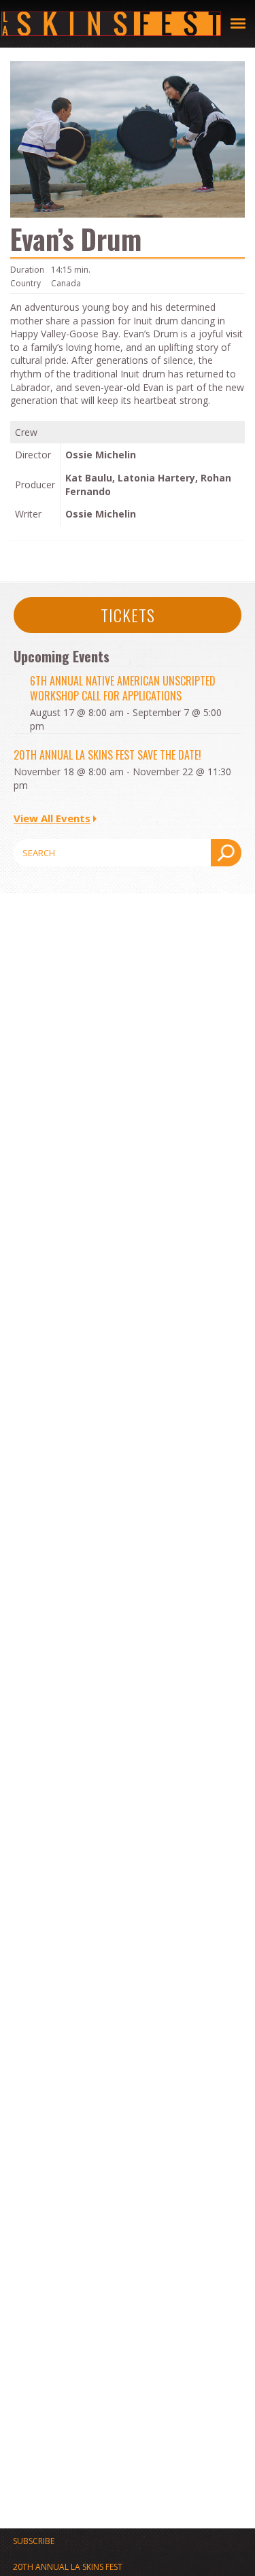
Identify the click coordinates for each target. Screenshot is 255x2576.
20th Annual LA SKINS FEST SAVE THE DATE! (107, 755)
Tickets (128, 615)
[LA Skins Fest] (111, 24)
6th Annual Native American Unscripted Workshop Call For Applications (123, 688)
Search (226, 853)
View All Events (52, 818)
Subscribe (34, 2541)
